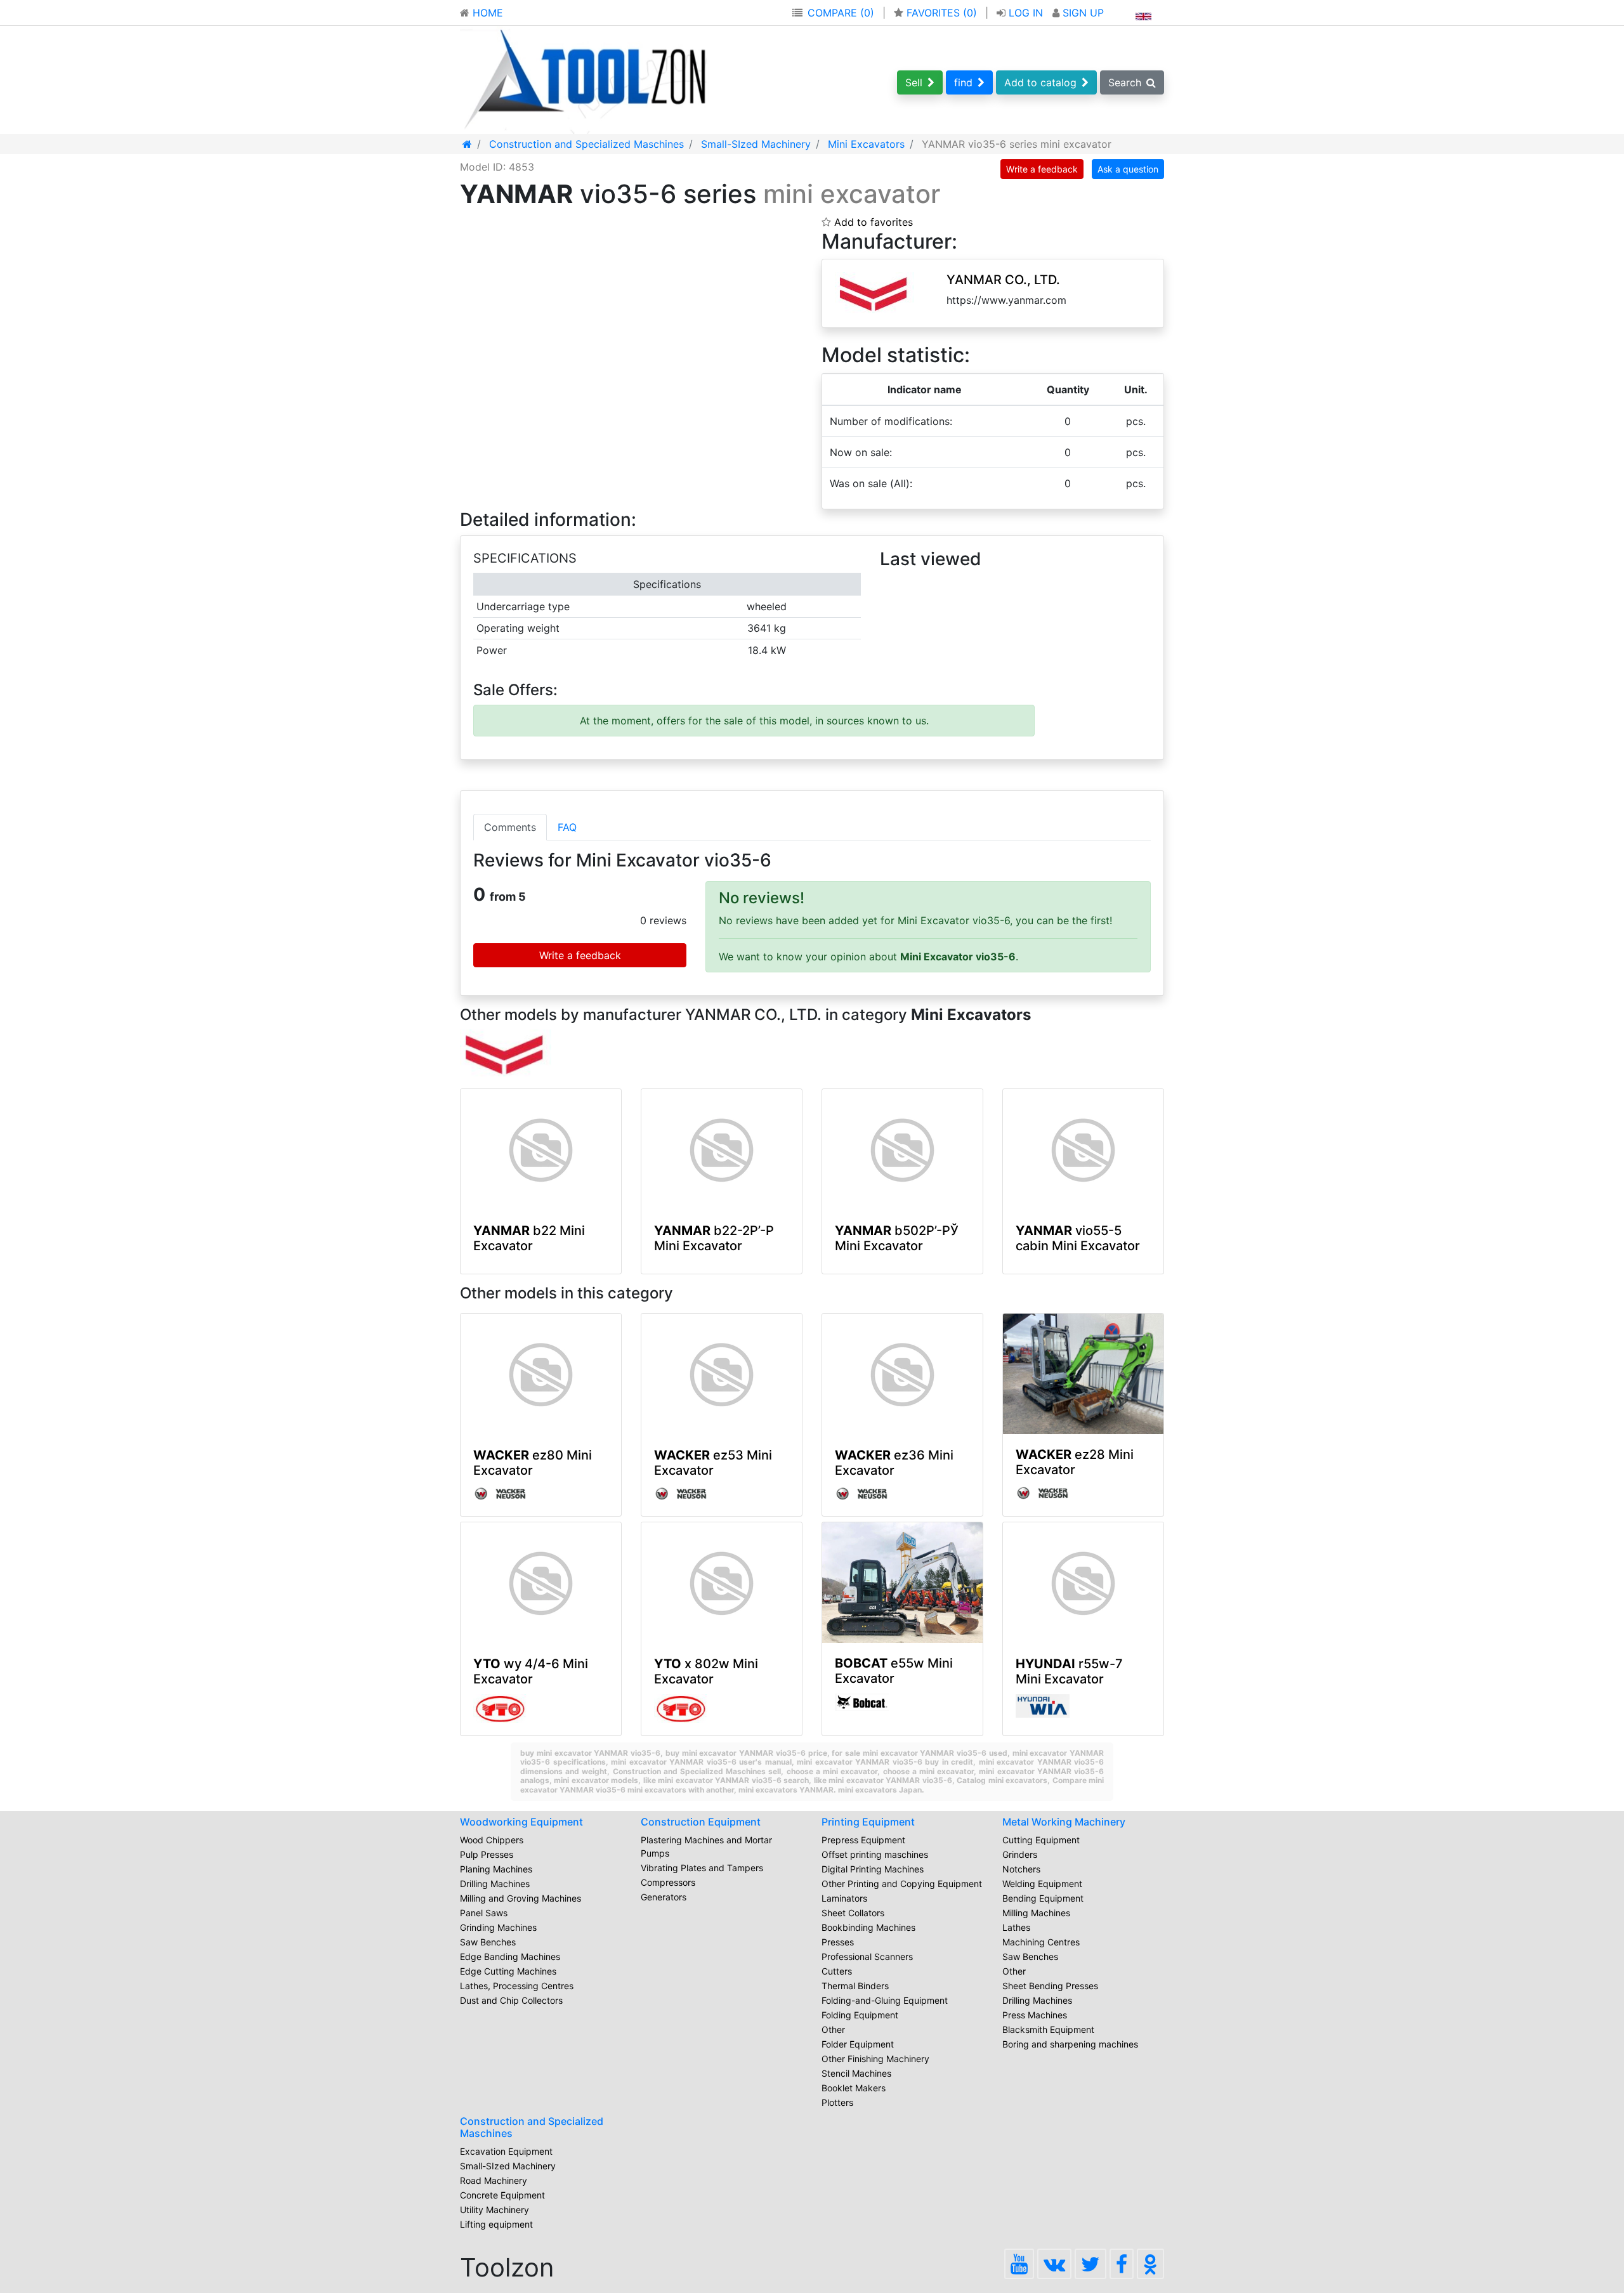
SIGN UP (1082, 13)
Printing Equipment (868, 1822)
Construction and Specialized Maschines (532, 2127)
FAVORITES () (942, 13)
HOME (486, 13)
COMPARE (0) (841, 13)
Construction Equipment (701, 1822)
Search (1125, 82)
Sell (914, 82)
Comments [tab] (510, 827)
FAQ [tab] (567, 827)
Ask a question (1128, 169)
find (963, 82)
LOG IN (1026, 13)
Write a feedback (1042, 169)
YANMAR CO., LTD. (1003, 280)
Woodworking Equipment (521, 1822)
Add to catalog (1040, 82)
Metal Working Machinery (1064, 1822)
